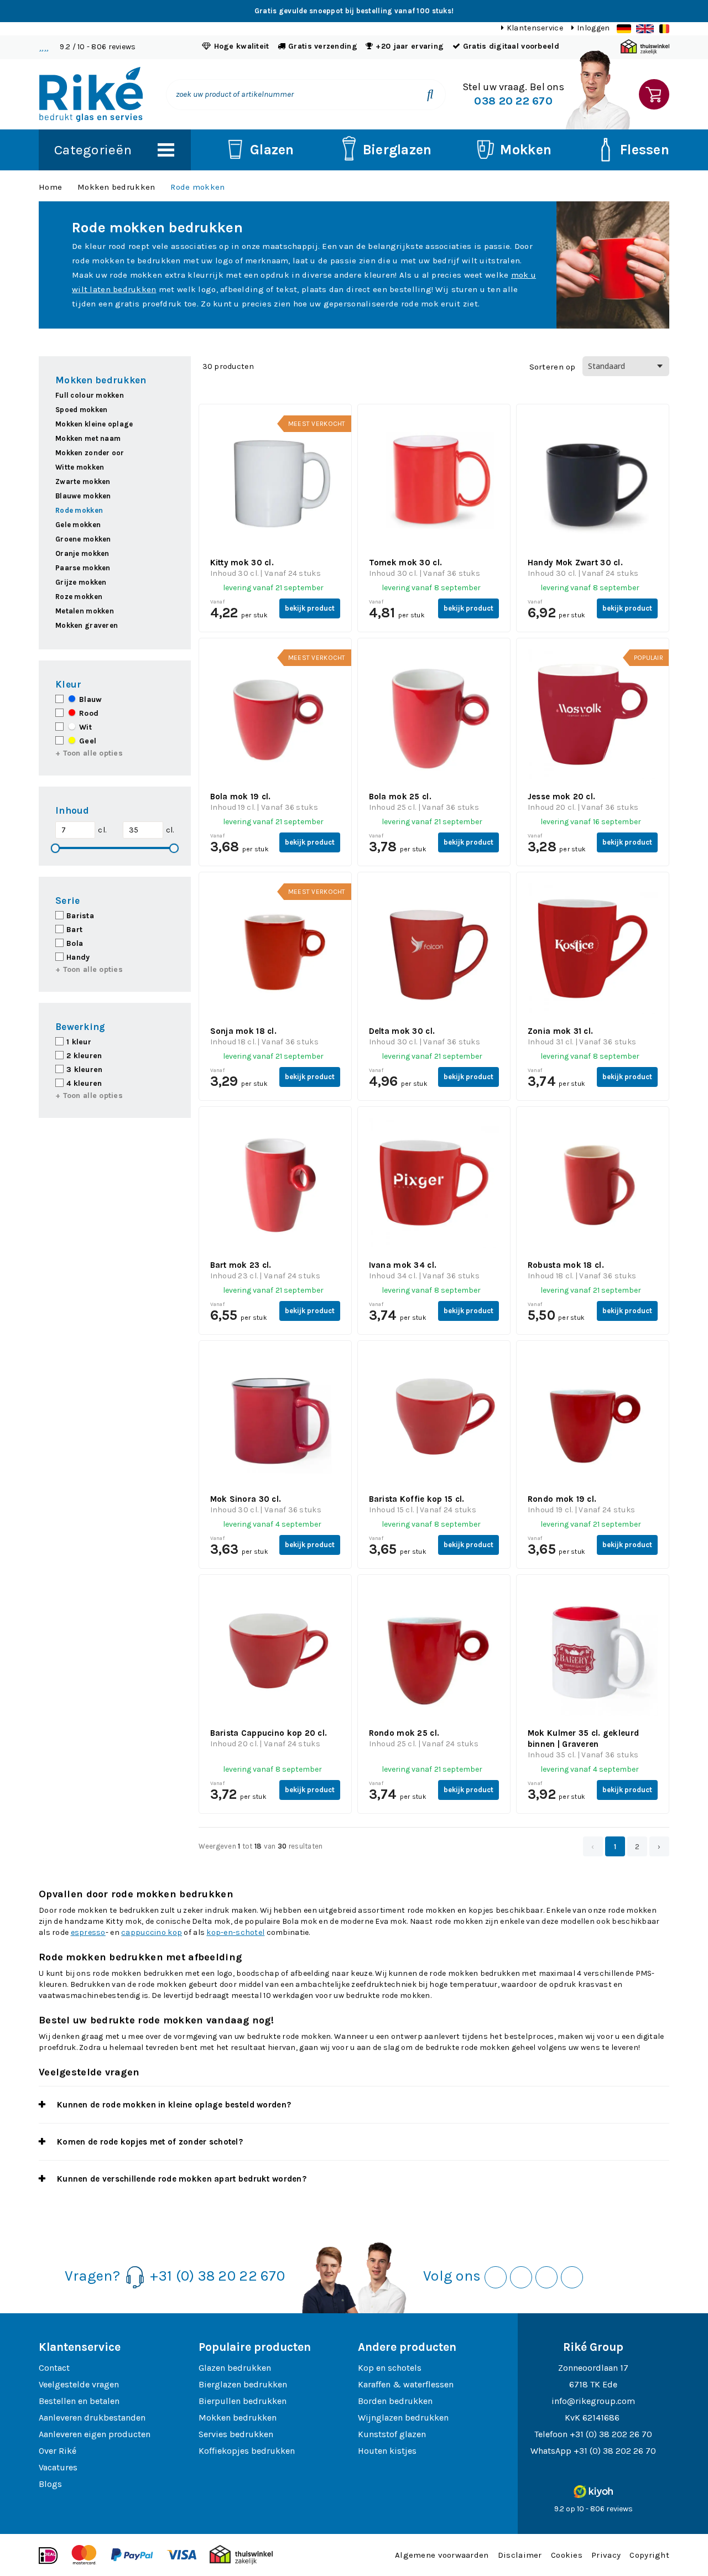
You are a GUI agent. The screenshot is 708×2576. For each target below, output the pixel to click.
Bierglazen (397, 150)
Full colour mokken (90, 395)
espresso (88, 1932)
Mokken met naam (88, 438)
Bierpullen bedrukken (243, 2401)
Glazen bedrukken (235, 2368)
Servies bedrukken (236, 2434)
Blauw (89, 699)
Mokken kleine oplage (94, 424)
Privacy (606, 2555)
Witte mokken (80, 467)
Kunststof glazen (392, 2434)
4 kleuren (84, 1083)
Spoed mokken (81, 410)
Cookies (567, 2555)
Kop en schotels (390, 2368)
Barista (80, 916)
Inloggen (593, 28)
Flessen (645, 150)
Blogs (50, 2484)
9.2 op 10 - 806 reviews (594, 2509)
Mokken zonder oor (90, 453)
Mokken (526, 150)
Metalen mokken (85, 611)
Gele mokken (78, 525)
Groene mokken (83, 539)
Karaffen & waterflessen (406, 2384)
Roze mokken (79, 597)
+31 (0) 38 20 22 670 (217, 2276)
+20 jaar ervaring (410, 46)
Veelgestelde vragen (79, 2384)
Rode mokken (197, 187)
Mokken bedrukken (116, 187)
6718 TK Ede (593, 2384)
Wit (84, 727)
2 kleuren (84, 1056)
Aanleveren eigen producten (95, 2434)
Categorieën (93, 150)
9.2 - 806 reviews (98, 47)
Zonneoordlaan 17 (593, 2368)
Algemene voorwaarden (442, 2555)
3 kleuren (85, 1070)
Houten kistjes (387, 2451)
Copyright (649, 2555)
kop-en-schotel (235, 1932)
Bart (74, 930)
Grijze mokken (81, 582)
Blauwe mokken (83, 496)
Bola (75, 943)
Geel (87, 741)
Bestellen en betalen (79, 2401)
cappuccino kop (152, 1932)
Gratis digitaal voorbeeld (511, 46)
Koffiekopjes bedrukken (247, 2451)
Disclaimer (520, 2555)
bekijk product (310, 608)
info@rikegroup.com (593, 2401)
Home (50, 187)
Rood (88, 713)
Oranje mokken (82, 553)
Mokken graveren (87, 625)
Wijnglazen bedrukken (403, 2418)
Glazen (272, 150)
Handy (78, 957)
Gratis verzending (323, 46)
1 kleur (79, 1042)
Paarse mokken (83, 568)
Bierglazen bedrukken (243, 2384)
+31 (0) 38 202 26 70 (611, 2434)
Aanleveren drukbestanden (92, 2418)
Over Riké (58, 2451)
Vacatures (58, 2467)
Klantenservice (535, 28)
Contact (54, 2368)
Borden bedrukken (395, 2401)
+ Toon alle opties (89, 753)
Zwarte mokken (83, 482)
